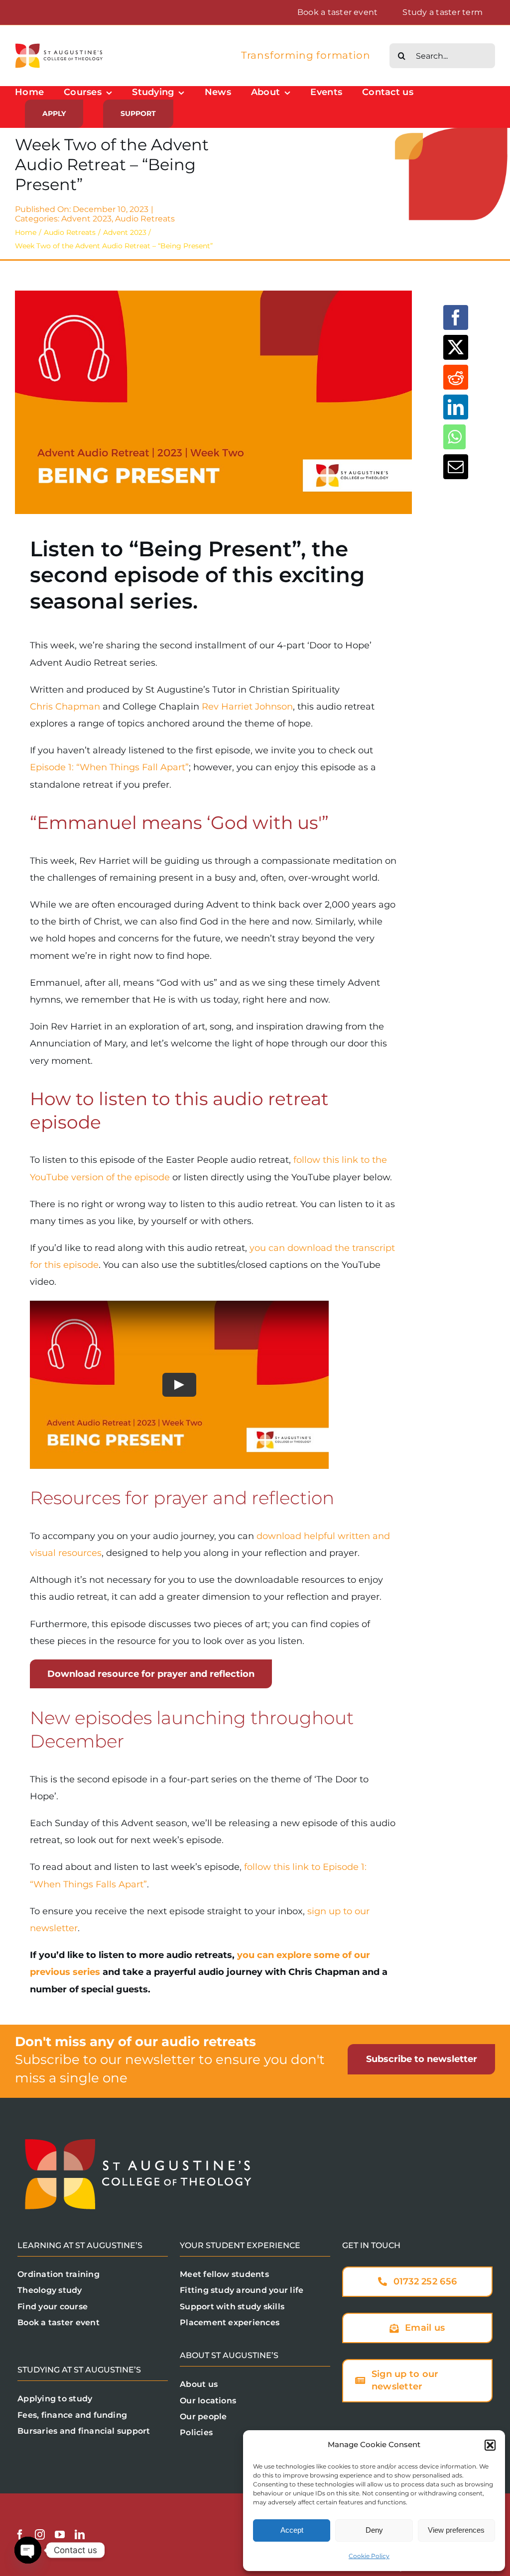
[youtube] (60, 2535)
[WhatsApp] (454, 437)
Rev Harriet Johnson (247, 707)
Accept (292, 2530)
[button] (490, 2445)
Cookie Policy (369, 2556)
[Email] (456, 467)
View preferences (456, 2530)
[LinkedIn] (456, 407)
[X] (456, 347)
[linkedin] (80, 2535)
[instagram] (40, 2535)
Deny (374, 2530)
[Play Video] (179, 1384)
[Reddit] (456, 377)
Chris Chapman (65, 707)
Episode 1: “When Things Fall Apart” (109, 767)
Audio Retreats (145, 219)
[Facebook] (456, 317)
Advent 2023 (86, 219)
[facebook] (20, 2535)
